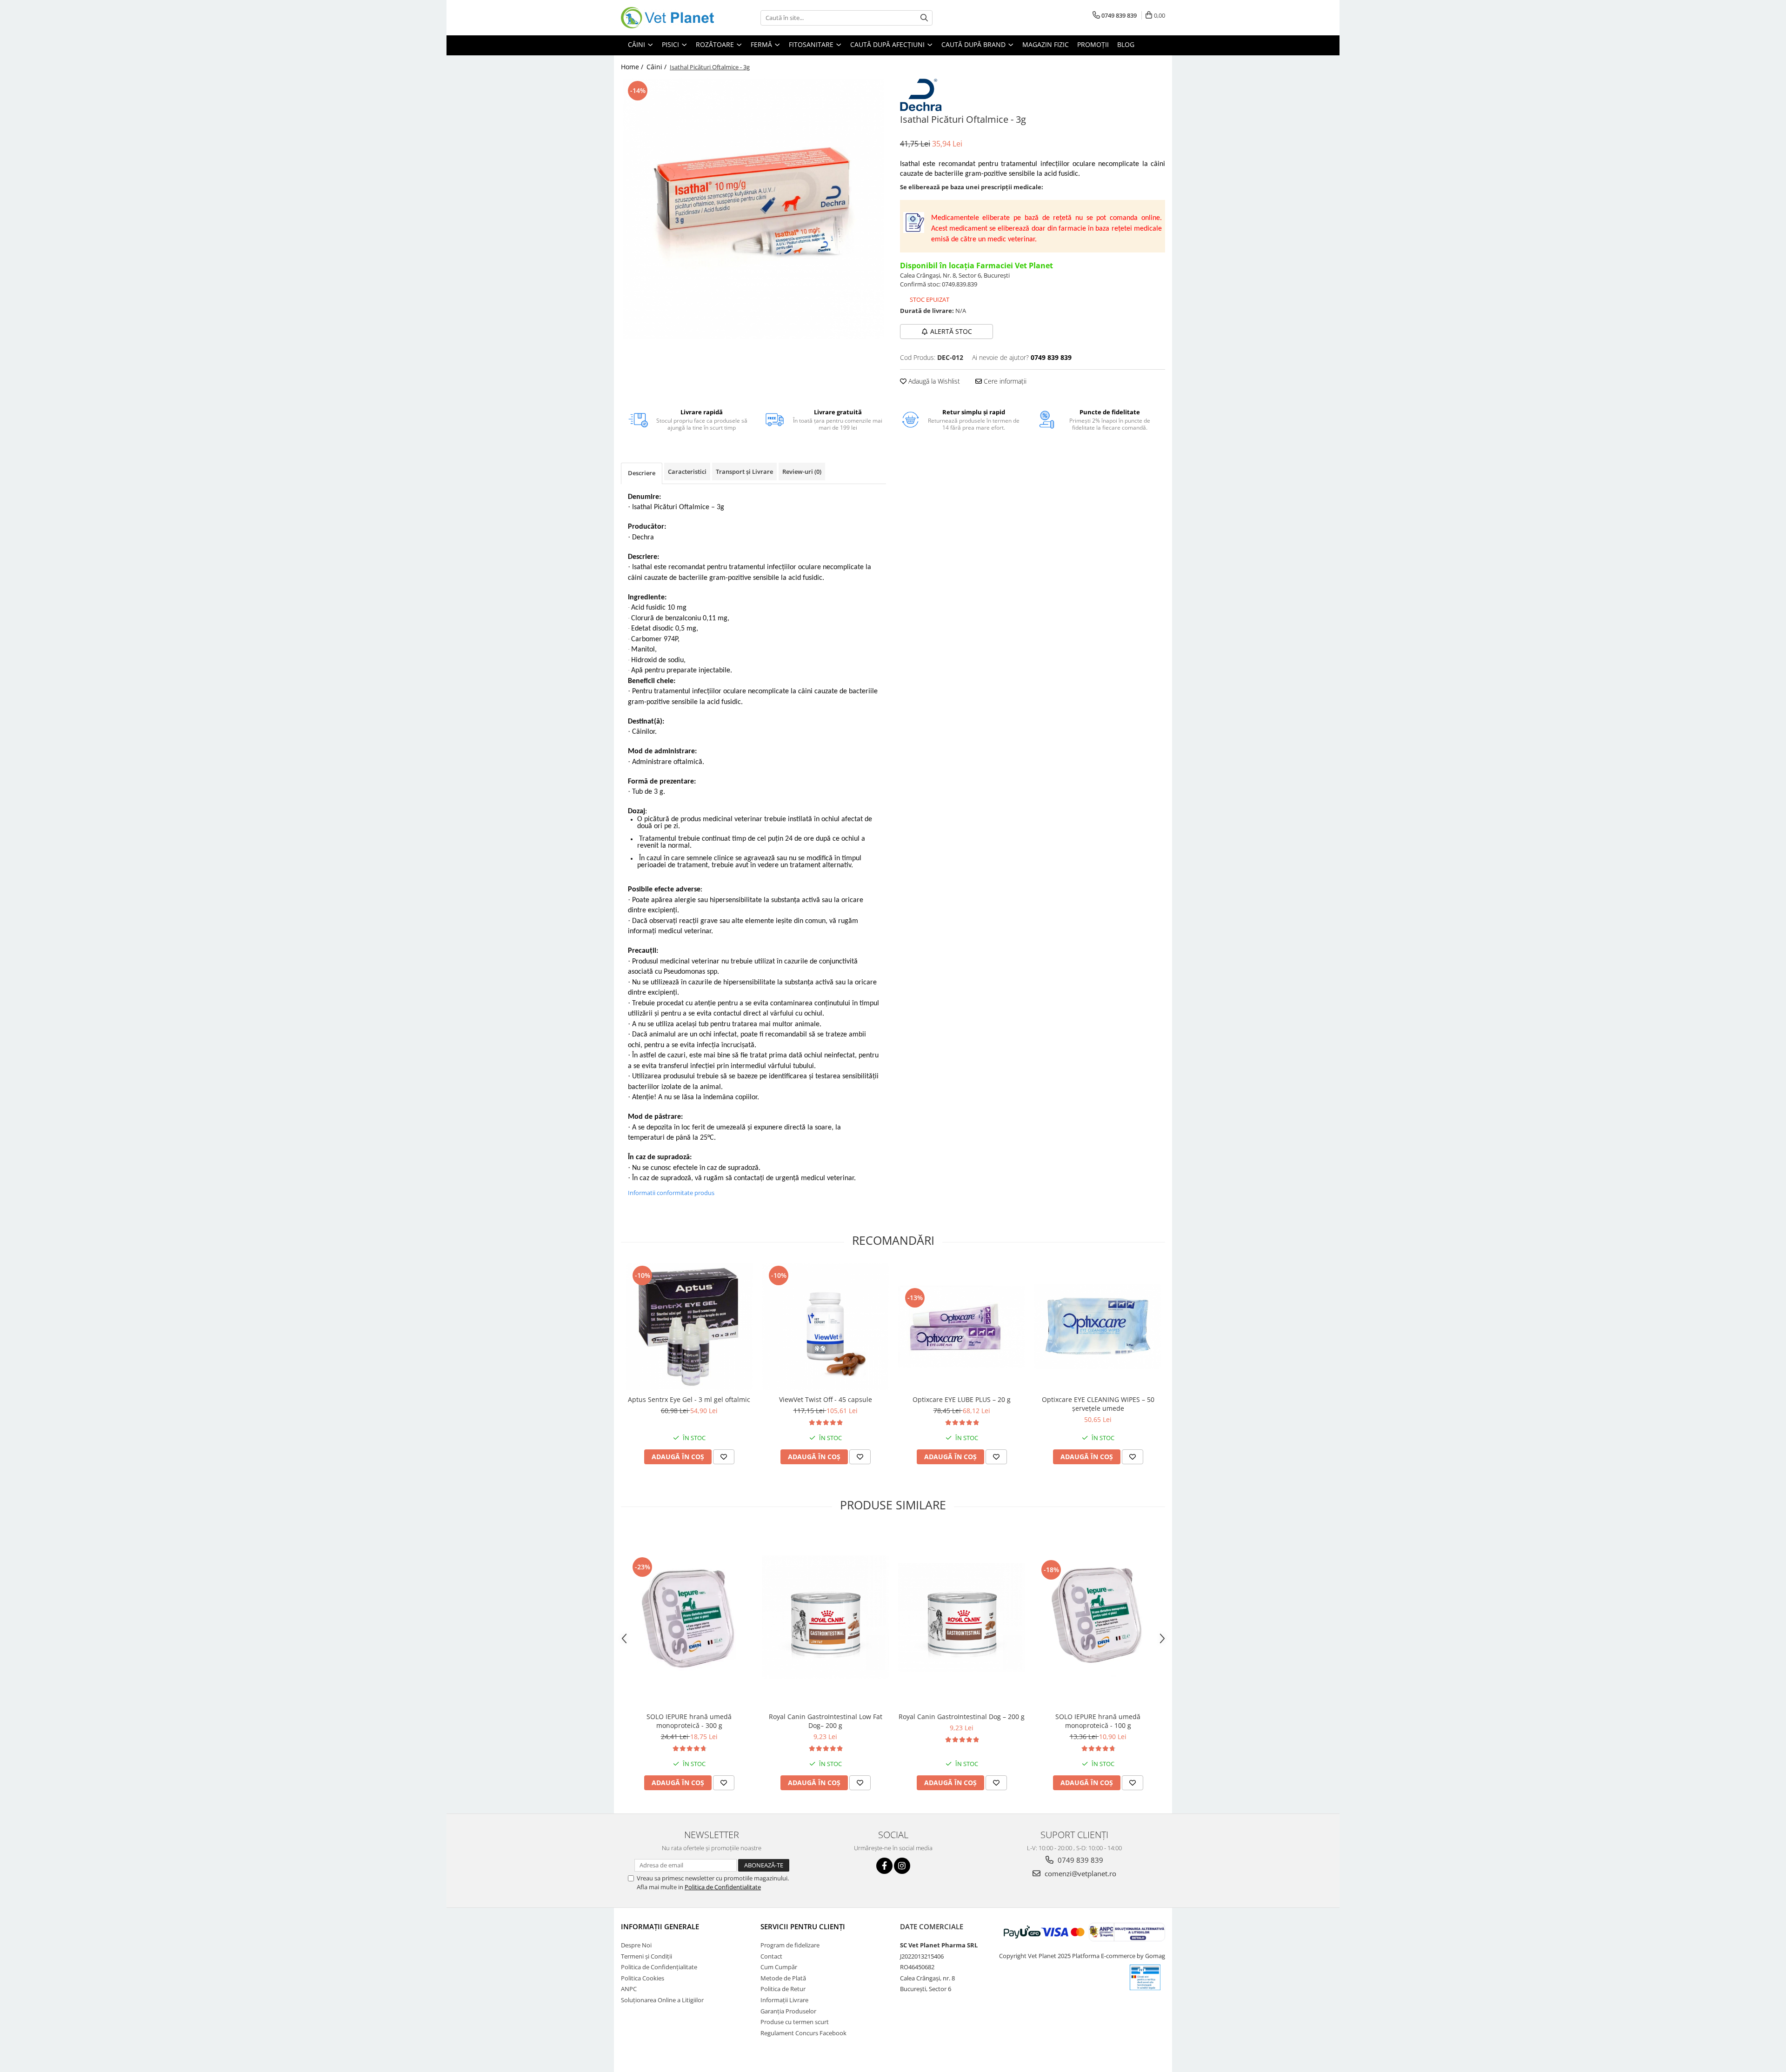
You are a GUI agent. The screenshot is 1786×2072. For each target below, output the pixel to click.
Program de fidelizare (790, 1945)
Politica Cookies (643, 1978)
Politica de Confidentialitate (723, 1887)
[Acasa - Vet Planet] (667, 18)
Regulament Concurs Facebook (803, 2033)
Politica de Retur (783, 1989)
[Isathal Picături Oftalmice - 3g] (753, 209)
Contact (771, 1956)
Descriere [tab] (642, 473)
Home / (633, 67)
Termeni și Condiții (646, 1956)
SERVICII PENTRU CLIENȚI (803, 1926)
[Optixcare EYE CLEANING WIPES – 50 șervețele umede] (1098, 1327)
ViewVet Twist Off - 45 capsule (826, 1399)
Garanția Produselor (788, 2011)
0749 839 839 (1080, 1860)
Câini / (657, 67)
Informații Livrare (784, 2000)
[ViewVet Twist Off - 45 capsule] (825, 1327)
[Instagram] (902, 1866)
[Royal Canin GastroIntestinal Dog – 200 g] (962, 1617)
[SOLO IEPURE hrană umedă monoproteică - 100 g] (1098, 1617)
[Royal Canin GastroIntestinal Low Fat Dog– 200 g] (825, 1618)
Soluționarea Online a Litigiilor (662, 2000)
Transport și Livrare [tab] (744, 472)
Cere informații (1004, 381)
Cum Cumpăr (779, 1967)
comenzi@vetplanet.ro (1080, 1873)
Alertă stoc (951, 331)
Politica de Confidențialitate (659, 1967)
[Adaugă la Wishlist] (724, 1457)
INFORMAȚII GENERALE (660, 1926)
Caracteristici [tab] (687, 472)
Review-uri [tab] (802, 472)
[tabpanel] (753, 209)
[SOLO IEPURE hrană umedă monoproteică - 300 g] (689, 1618)
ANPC (629, 1989)
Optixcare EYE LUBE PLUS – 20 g (962, 1399)
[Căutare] (924, 18)
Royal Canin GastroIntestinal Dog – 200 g (962, 1717)
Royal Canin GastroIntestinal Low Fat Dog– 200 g (826, 1721)
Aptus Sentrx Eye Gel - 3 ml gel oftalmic (689, 1399)
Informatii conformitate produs (671, 1193)
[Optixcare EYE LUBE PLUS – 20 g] (962, 1327)
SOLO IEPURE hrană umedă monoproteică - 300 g (689, 1721)
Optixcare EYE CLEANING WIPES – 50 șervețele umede (1098, 1404)
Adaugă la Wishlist (933, 381)
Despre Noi (636, 1945)
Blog (1126, 44)
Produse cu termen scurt (795, 2022)
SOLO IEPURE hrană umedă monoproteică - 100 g (1098, 1721)
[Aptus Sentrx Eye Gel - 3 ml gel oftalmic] (689, 1327)
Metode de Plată (783, 1978)
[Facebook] (884, 1866)
